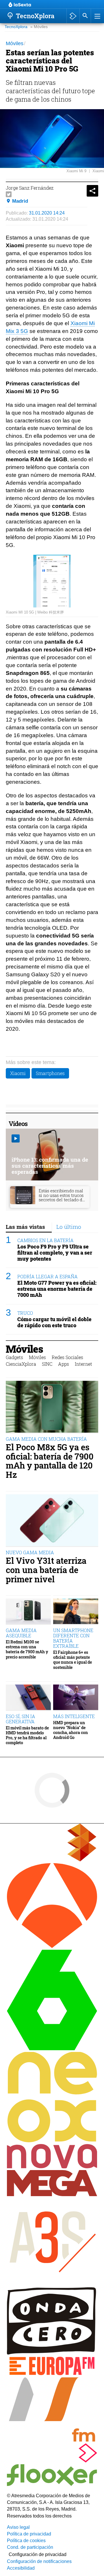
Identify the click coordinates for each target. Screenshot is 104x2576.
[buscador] (85, 16)
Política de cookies (26, 2541)
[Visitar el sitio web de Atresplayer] (52, 2461)
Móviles (24, 1349)
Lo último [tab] (69, 1227)
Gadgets (14, 1357)
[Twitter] (9, 194)
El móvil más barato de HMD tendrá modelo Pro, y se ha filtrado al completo (27, 1735)
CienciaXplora (21, 1364)
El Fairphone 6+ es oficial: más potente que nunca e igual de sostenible (73, 1660)
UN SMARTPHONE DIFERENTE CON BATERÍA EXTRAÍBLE (73, 1638)
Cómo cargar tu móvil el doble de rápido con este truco (54, 1322)
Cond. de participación (30, 2547)
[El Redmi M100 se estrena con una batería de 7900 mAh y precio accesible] (28, 1612)
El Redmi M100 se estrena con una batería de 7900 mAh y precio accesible (27, 1649)
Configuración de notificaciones (39, 2561)
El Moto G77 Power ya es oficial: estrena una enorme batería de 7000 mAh (57, 1289)
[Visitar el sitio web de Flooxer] (52, 2484)
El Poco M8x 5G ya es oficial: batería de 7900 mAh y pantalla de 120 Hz (50, 1461)
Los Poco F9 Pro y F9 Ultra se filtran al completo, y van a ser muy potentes (55, 1253)
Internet (83, 1364)
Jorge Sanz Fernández (30, 188)
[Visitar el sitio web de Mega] (52, 2195)
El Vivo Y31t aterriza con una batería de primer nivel (46, 1570)
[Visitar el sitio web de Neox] (52, 2141)
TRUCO (25, 1313)
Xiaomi (18, 1073)
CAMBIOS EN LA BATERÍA (45, 1240)
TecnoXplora (16, 27)
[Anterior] (55, 5)
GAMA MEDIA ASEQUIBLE (21, 1633)
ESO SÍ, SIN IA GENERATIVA (21, 1719)
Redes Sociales (67, 1357)
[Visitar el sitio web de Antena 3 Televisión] (52, 1946)
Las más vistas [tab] (25, 1227)
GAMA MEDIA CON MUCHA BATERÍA (46, 1439)
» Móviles (39, 27)
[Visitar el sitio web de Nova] (52, 2167)
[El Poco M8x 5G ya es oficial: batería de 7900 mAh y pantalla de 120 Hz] (52, 1407)
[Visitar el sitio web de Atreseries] (52, 2284)
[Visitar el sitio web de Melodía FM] (52, 2440)
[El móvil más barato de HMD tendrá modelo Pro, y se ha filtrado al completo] (28, 1698)
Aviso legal (18, 2527)
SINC (47, 1364)
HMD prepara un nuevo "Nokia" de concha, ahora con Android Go (70, 1730)
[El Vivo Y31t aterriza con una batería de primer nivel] (52, 1521)
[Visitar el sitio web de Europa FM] (52, 2374)
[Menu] (97, 16)
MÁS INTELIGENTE (74, 1716)
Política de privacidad (29, 2534)
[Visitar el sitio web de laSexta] (52, 2049)
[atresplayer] (73, 16)
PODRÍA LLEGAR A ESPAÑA (48, 1276)
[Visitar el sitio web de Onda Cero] (52, 2353)
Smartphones (50, 1073)
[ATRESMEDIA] (52, 1860)
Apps (64, 1364)
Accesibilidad (21, 2568)
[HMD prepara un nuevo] (76, 1698)
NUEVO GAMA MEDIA (30, 1552)
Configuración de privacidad (38, 2554)
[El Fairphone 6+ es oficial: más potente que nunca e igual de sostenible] (76, 1612)
